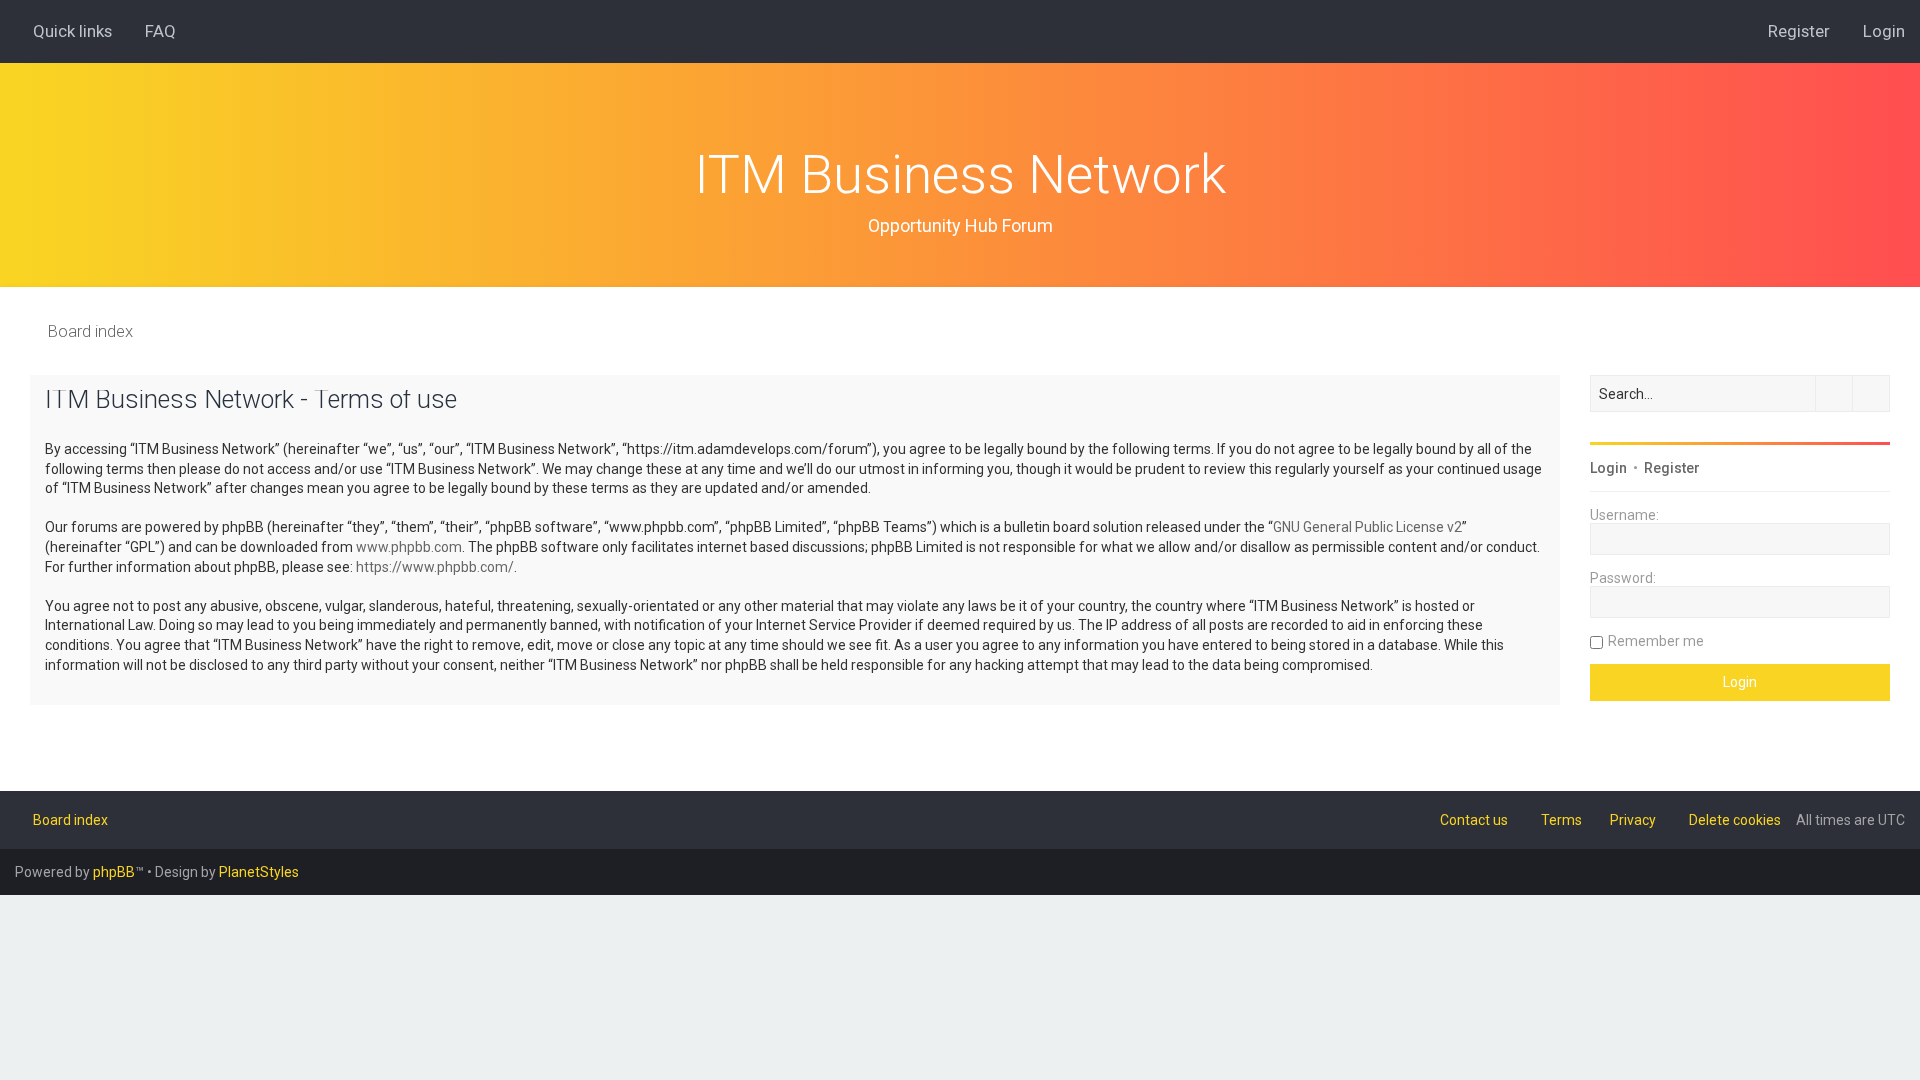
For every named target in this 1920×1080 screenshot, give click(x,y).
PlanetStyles (259, 872)
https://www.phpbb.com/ (435, 567)
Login (1608, 468)
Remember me (1656, 641)
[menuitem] (151, 31)
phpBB (114, 872)
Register (1672, 468)
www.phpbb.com (409, 547)
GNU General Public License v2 (1367, 527)
